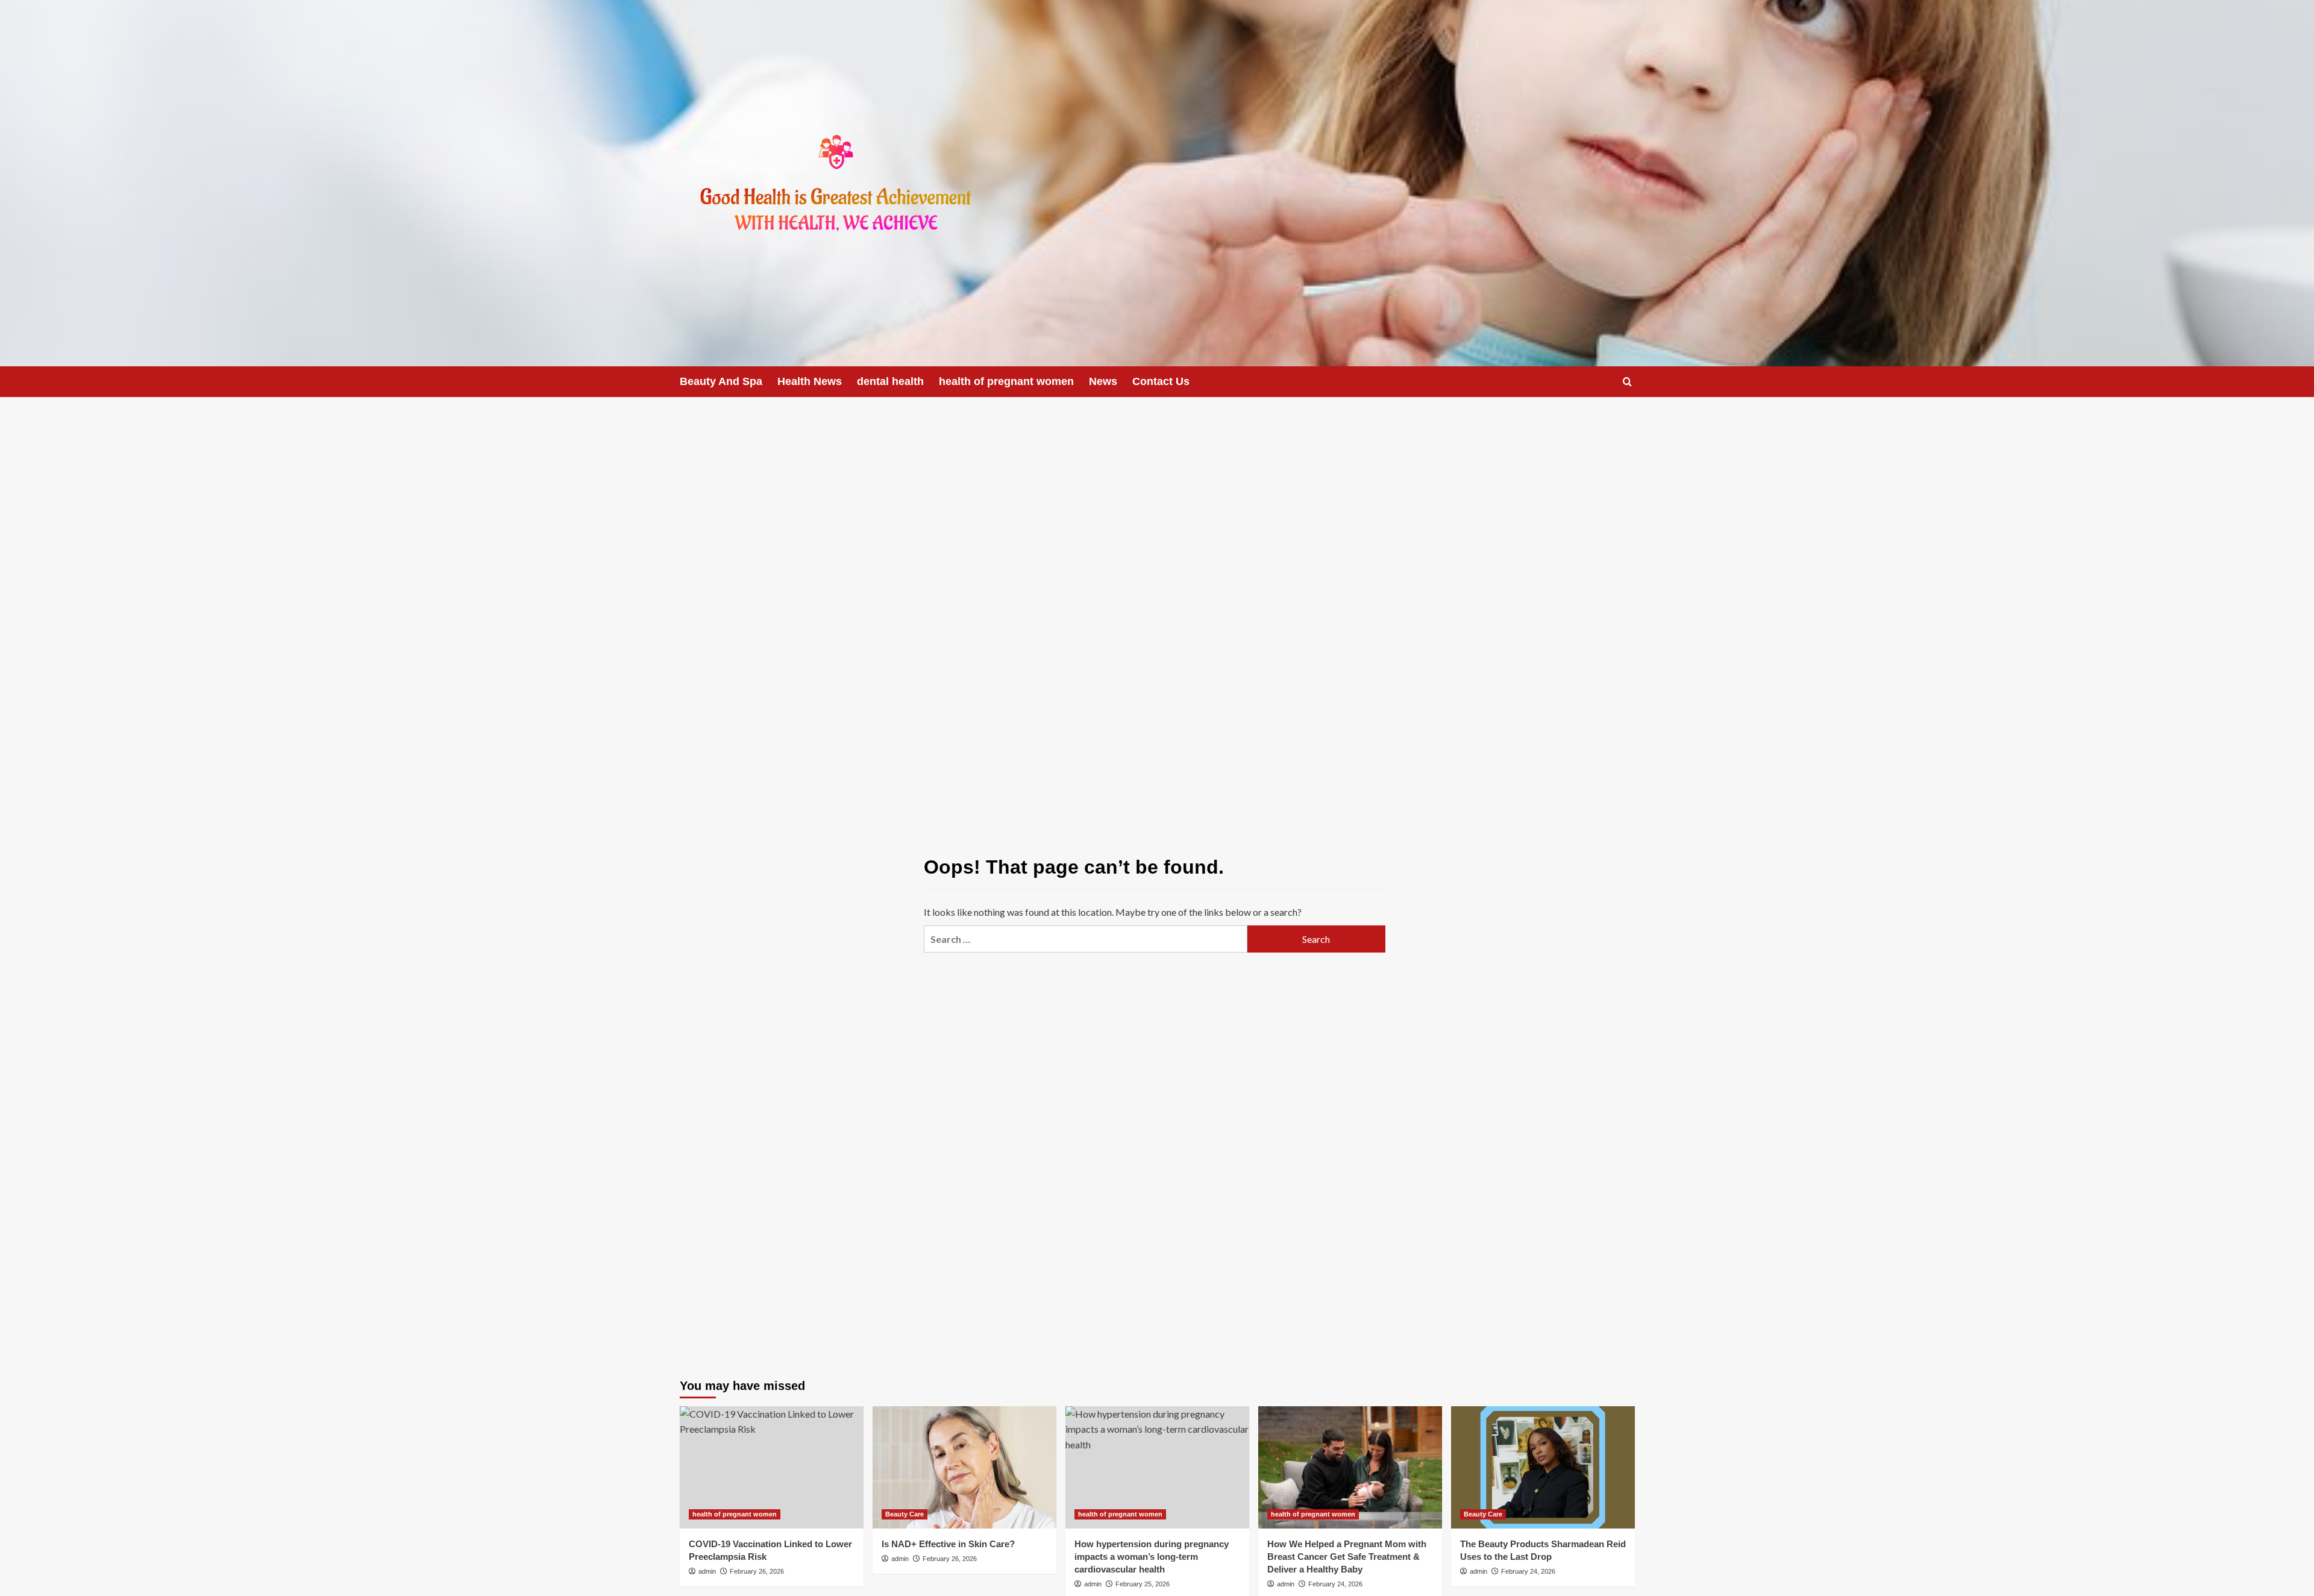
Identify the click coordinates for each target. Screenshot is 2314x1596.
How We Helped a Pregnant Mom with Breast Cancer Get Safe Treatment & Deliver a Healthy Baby (1347, 1557)
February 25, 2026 (1143, 1584)
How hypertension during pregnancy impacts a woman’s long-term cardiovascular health (1152, 1557)
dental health (890, 381)
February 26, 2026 (757, 1571)
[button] (1627, 382)
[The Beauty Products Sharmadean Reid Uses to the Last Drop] (1543, 1467)
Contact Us (1161, 381)
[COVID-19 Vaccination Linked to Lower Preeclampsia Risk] (772, 1467)
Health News (810, 381)
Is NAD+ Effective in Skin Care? (948, 1544)
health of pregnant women (1006, 381)
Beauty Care (905, 1514)
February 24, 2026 (1335, 1584)
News (1103, 381)
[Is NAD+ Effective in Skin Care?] (964, 1467)
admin (707, 1571)
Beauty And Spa (721, 381)
